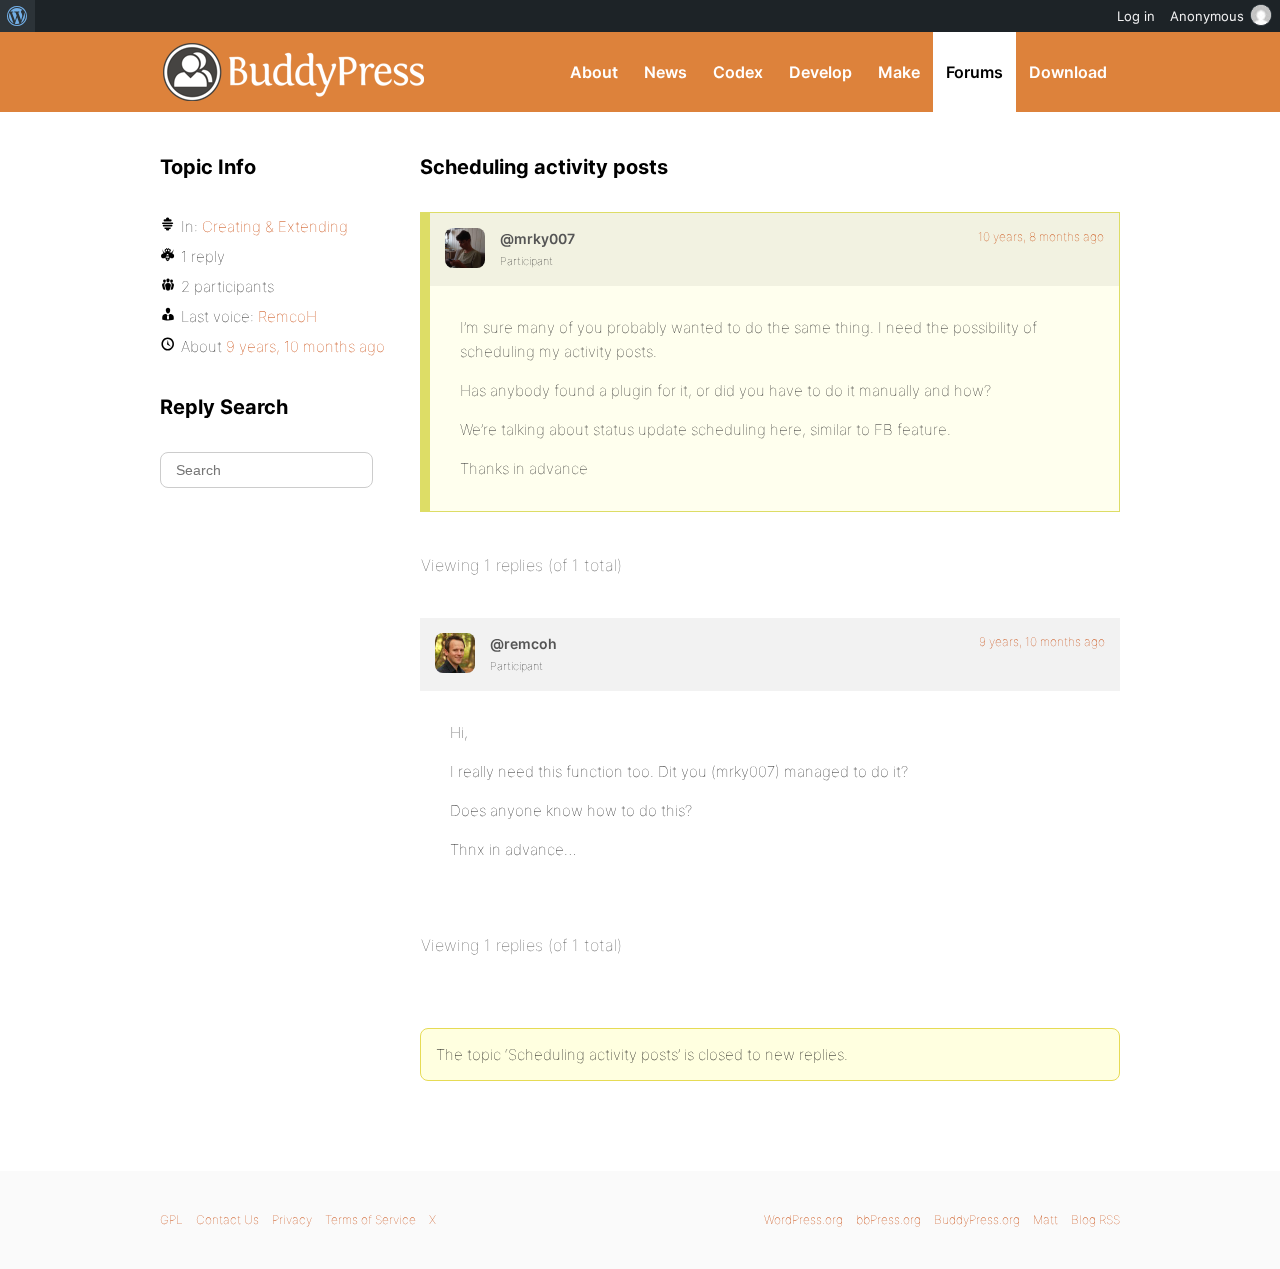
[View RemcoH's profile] (455, 653)
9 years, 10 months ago (1042, 641)
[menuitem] (17, 16)
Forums (974, 72)
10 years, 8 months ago (1041, 236)
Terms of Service (370, 1219)
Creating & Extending (275, 226)
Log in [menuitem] (1136, 16)
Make (899, 72)
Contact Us (227, 1219)
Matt (1045, 1219)
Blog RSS (1095, 1219)
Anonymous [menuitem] (1207, 16)
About (594, 72)
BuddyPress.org (294, 72)
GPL (171, 1219)
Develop (820, 72)
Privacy (292, 1219)
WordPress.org (803, 1219)
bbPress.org (888, 1219)
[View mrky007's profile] (465, 248)
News (665, 72)
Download (1068, 72)
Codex (738, 72)
